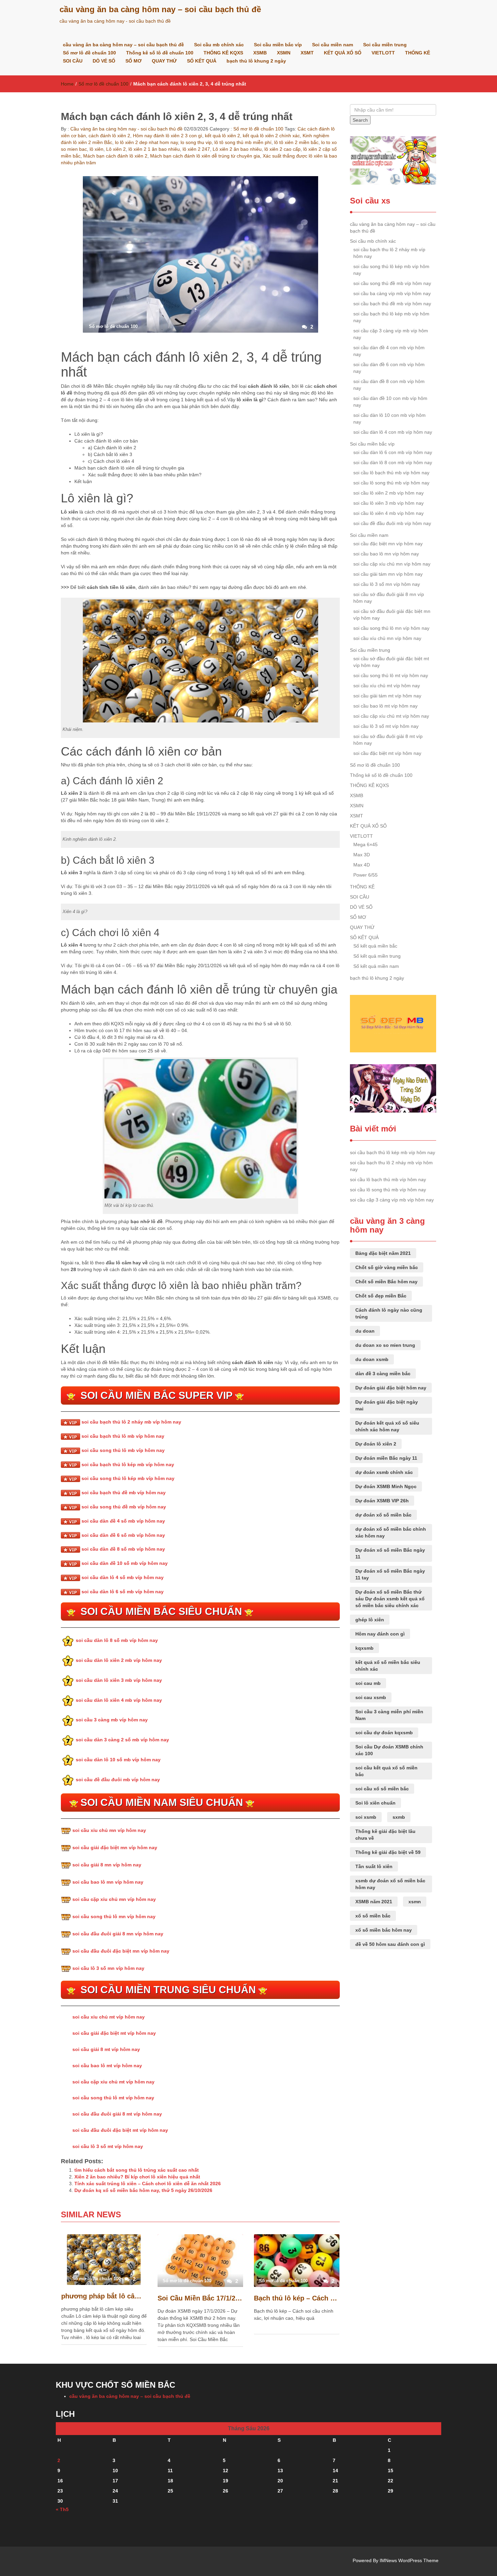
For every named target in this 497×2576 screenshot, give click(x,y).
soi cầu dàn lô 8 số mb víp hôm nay (117, 1640)
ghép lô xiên (370, 1620)
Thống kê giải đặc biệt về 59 (388, 1852)
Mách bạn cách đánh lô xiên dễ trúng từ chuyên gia (205, 156)
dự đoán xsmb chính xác (384, 1472)
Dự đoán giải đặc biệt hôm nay (391, 1388)
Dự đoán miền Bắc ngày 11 (386, 1458)
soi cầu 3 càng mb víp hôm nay (112, 1720)
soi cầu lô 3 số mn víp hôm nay (108, 1968)
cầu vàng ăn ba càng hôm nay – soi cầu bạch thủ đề (160, 9)
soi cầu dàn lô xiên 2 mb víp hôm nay (119, 1660)
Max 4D (362, 865)
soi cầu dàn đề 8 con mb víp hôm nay (389, 385)
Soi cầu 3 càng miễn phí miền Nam (389, 1715)
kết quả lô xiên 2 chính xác (271, 136)
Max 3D (362, 855)
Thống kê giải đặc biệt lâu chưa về (385, 1835)
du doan (365, 1331)
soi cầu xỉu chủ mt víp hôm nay (109, 2017)
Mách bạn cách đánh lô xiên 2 (115, 156)
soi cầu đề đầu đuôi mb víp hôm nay (118, 1780)
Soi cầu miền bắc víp (278, 45)
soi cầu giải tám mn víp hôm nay (388, 574)
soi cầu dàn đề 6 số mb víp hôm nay (123, 1535)
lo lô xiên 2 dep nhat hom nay (146, 142)
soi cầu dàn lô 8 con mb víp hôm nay (393, 462)
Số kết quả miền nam (376, 966)
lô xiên (97, 149)
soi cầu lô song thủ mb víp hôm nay (391, 483)
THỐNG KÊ (418, 53)
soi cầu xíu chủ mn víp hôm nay (387, 638)
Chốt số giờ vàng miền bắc (387, 1267)
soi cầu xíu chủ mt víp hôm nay (387, 686)
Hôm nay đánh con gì (380, 1634)
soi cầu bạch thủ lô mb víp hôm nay (123, 1436)
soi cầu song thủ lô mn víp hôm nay (114, 1916)
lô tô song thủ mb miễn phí (243, 142)
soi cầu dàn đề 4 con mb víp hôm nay (389, 351)
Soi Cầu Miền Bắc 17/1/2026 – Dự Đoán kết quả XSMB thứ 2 (200, 2298)
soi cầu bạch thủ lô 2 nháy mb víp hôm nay (131, 1422)
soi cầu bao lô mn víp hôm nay (108, 1882)
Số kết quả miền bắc (375, 946)
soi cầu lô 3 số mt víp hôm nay (108, 2146)
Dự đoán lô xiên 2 (376, 1444)
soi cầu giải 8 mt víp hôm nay (106, 2049)
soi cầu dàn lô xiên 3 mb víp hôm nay (119, 1680)
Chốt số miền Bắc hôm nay (386, 1282)
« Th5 (62, 2509)
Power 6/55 (365, 875)
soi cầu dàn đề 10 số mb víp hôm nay (125, 1563)
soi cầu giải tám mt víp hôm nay (387, 696)
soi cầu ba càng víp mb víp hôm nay (392, 293)
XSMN (284, 53)
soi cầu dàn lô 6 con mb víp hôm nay (393, 452)
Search (360, 120)
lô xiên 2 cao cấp (282, 149)
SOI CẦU (73, 61)
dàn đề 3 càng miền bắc (383, 1374)
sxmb (399, 1817)
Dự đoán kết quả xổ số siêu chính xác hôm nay (387, 1426)
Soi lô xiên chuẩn (375, 1803)
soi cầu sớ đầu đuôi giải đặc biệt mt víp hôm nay (391, 662)
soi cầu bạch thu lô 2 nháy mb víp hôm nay (389, 253)
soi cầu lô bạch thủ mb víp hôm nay (391, 473)
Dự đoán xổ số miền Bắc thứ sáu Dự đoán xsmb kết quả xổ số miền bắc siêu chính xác (390, 1599)
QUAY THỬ (164, 61)
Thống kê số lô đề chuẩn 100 (160, 53)
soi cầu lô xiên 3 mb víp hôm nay (388, 503)
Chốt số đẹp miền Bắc (381, 1296)
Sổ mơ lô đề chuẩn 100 (89, 53)
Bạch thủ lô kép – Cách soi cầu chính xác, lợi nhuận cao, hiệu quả (297, 2298)
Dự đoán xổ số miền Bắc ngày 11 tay (390, 1574)
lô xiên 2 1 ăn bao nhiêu (154, 149)
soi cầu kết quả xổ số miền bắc (386, 1771)
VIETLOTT (383, 53)
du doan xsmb (372, 1359)
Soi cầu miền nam (333, 45)
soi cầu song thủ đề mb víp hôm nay (124, 1507)
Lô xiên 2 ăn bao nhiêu (237, 149)
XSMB (260, 53)
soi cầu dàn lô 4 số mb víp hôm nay (123, 1577)
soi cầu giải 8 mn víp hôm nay (107, 1865)
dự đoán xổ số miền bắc (383, 1515)
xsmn (415, 1902)
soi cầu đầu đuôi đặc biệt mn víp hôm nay (121, 1951)
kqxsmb (364, 1648)
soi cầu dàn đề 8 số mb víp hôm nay (123, 1549)
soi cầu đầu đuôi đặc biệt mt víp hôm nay (120, 2130)
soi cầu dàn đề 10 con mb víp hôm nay (390, 402)
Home (67, 84)
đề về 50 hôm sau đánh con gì (390, 1944)
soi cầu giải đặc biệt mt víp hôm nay (114, 2033)
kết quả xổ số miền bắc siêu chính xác (388, 1666)
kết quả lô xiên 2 (222, 136)
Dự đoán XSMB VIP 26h (382, 1501)
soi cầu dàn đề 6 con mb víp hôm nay (389, 368)
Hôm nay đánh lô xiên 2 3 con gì (168, 136)
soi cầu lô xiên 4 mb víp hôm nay (388, 513)
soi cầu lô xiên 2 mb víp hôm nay (388, 493)
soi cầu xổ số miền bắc (382, 1789)
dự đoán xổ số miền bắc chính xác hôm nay (391, 1532)
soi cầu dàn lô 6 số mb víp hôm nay (123, 1592)
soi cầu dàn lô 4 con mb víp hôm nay (393, 432)
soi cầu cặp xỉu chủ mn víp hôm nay (114, 1899)
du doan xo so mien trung (385, 1345)
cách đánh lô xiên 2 (109, 136)
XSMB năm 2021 (374, 1902)
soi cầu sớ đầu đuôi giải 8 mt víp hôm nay (388, 740)
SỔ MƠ (134, 61)
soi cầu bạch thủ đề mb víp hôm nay (124, 1493)
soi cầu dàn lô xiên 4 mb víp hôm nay (119, 1700)
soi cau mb (368, 1683)
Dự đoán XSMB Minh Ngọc (386, 1486)
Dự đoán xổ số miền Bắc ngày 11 (390, 1553)
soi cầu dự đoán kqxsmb (384, 1733)
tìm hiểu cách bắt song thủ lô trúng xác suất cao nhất (137, 2170)
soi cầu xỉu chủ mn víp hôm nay (109, 1830)
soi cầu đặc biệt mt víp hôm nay (387, 753)
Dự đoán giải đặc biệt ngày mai (387, 1405)
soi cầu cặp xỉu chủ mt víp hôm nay (113, 2082)
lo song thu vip (196, 142)
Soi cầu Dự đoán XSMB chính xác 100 (389, 1750)
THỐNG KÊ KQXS (223, 53)
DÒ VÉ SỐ (104, 61)
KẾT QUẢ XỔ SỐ (343, 53)
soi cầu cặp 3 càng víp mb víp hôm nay (391, 334)
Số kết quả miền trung (377, 956)
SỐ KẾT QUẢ (202, 61)
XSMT (307, 53)
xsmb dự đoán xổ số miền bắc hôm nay (390, 1884)
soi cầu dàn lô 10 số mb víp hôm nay (118, 1760)
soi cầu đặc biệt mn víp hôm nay (388, 544)
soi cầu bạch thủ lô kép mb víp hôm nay (128, 1464)
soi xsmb (366, 1817)
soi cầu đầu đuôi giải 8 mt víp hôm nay (117, 2114)
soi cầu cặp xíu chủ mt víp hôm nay (391, 716)
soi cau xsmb (371, 1697)
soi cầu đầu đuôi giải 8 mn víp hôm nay (118, 1934)
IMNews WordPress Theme (409, 2560)
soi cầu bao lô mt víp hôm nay (107, 2066)
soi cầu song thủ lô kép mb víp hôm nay (128, 1478)
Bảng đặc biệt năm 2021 (383, 1253)
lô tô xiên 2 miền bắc (296, 142)
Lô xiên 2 (116, 149)
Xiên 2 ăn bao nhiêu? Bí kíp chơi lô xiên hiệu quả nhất (137, 2177)
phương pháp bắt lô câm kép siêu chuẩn (104, 2296)
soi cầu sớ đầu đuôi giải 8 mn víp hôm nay (389, 598)
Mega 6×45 (365, 844)
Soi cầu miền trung (385, 45)
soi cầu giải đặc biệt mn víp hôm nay (115, 1847)
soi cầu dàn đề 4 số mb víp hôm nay (123, 1521)
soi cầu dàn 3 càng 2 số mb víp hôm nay (122, 1740)
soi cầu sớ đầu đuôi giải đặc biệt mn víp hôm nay (392, 615)
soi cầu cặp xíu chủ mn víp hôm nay (392, 564)
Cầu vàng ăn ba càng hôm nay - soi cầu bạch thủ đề (126, 129)
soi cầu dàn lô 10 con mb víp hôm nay (389, 419)
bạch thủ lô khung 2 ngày (256, 61)
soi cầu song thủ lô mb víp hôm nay (123, 1450)
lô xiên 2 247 (196, 149)
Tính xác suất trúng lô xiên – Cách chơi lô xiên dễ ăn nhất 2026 (148, 2184)
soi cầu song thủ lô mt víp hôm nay (113, 2098)
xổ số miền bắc (373, 1916)
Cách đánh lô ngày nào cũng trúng (389, 1313)
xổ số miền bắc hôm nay (384, 1930)
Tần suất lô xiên (374, 1866)
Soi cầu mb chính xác (219, 45)
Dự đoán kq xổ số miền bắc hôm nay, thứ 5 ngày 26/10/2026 (143, 2190)
